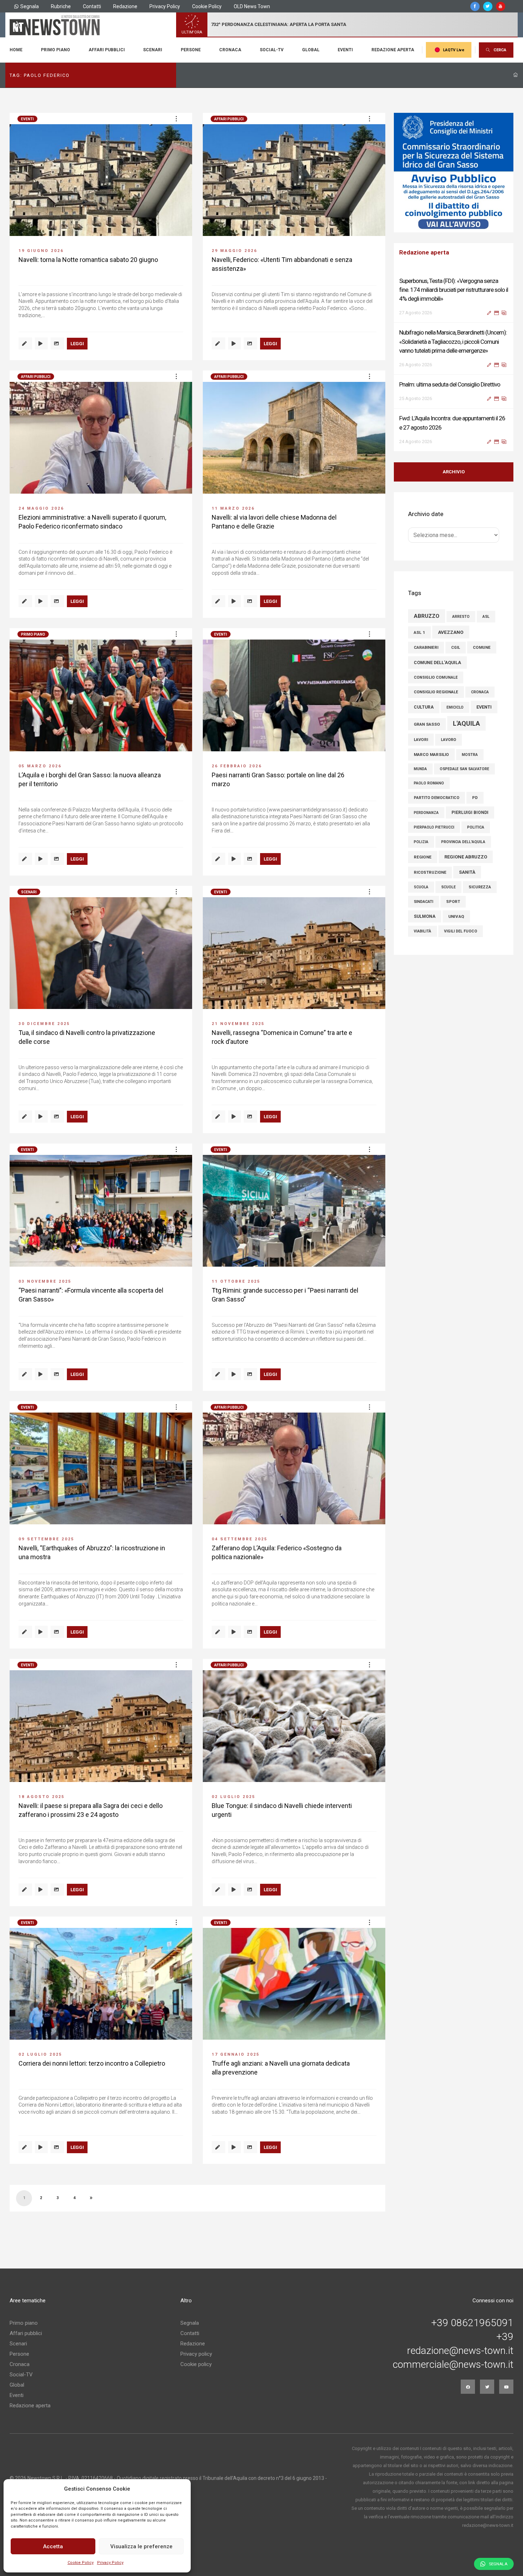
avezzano (451, 623)
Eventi (345, 50)
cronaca (480, 683)
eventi (484, 698)
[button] (176, 119)
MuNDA (420, 760)
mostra (470, 745)
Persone (191, 50)
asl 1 (419, 623)
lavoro (448, 730)
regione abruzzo (466, 848)
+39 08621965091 (472, 2323)
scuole (448, 878)
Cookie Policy (81, 2563)
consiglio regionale (436, 683)
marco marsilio (431, 745)
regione (423, 848)
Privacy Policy (110, 2563)
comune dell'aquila (437, 653)
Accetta (53, 2546)
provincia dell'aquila (463, 833)
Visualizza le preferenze (141, 2546)
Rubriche (61, 6)
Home (16, 50)
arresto (461, 607)
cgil (456, 638)
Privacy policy (196, 2354)
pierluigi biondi (470, 803)
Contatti (92, 6)
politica (476, 818)
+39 (505, 2337)
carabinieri (426, 638)
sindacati (424, 892)
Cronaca (230, 50)
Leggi (77, 344)
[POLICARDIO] (454, 173)
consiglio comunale (436, 668)
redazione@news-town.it (460, 2351)
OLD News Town (252, 6)
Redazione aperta (393, 50)
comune (482, 638)
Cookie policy (196, 2364)
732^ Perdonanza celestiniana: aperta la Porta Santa (279, 24)
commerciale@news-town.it (453, 2365)
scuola (421, 878)
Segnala (30, 6)
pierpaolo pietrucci (434, 818)
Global (311, 50)
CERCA (500, 50)
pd (475, 788)
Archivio (454, 463)
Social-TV (272, 50)
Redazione (125, 6)
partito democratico (437, 788)
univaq (456, 907)
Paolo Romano (429, 774)
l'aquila (466, 714)
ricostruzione (430, 863)
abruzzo (427, 607)
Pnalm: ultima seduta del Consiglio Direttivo (450, 332)
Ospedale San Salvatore (464, 760)
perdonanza (426, 803)
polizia (421, 833)
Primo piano (56, 50)
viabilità (422, 922)
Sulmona (425, 907)
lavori (421, 730)
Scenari (153, 50)
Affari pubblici (107, 50)
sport (453, 892)
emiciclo (455, 698)
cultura (424, 698)
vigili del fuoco (461, 922)
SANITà (467, 863)
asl (486, 607)
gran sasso (427, 715)
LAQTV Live (454, 50)
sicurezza (480, 878)
